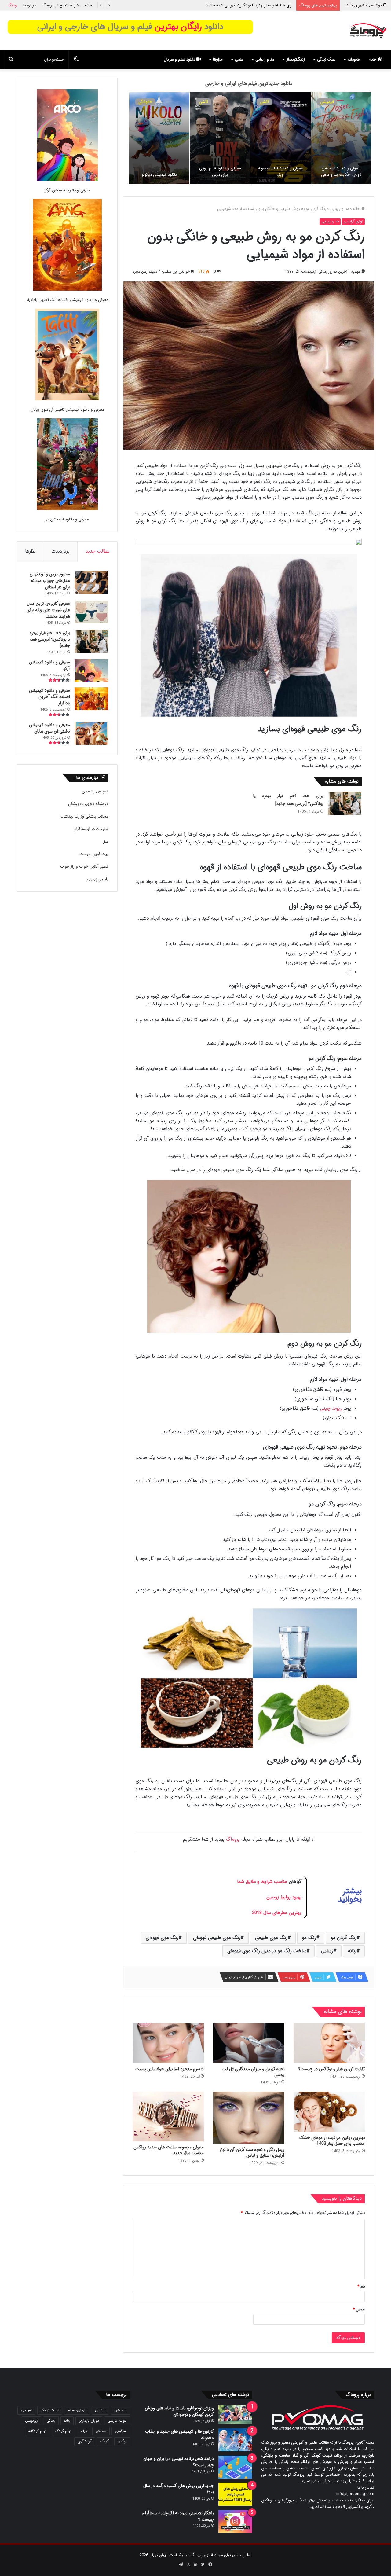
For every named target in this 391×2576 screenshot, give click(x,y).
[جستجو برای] (11, 60)
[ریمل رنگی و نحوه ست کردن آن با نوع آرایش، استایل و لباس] (248, 2118)
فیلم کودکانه (37, 2431)
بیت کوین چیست (94, 854)
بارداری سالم (77, 2410)
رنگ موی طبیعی (271, 1938)
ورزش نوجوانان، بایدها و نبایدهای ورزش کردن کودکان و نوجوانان (179, 2411)
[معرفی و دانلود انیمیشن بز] (67, 465)
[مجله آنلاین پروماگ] (368, 31)
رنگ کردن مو (344, 1938)
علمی (239, 59)
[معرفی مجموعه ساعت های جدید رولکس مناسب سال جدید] (168, 2117)
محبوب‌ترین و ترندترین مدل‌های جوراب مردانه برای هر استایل (50, 581)
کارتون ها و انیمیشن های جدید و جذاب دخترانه (179, 2435)
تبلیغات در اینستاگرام (91, 829)
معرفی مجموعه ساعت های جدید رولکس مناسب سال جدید (169, 2150)
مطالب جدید (98, 551)
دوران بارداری (89, 2421)
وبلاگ (12, 5)
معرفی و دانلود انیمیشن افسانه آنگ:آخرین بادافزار (67, 300)
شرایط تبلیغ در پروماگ (60, 5)
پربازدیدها (60, 551)
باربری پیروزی (97, 879)
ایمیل (359, 2309)
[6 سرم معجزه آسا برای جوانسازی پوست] (168, 2043)
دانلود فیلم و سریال (180, 59)
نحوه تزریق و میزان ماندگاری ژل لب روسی (253, 2072)
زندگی (51, 2421)
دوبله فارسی (117, 2421)
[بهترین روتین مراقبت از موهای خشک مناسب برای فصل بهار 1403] (329, 2112)
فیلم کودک (64, 2431)
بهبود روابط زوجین (284, 1897)
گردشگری (85, 2441)
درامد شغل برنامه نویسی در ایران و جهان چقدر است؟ (179, 2462)
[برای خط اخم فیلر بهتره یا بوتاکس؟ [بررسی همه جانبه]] (345, 803)
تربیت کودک (50, 2410)
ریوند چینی (331, 1409)
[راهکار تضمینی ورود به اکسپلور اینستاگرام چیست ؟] (235, 2521)
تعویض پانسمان (95, 791)
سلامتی (101, 2431)
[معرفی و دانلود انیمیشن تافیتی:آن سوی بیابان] (67, 356)
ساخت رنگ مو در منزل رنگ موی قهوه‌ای (267, 1951)
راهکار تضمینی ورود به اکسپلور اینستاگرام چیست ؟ (178, 2516)
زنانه (352, 1951)
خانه (88, 5)
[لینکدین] (195, 2564)
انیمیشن (327, 102)
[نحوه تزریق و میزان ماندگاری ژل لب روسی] (248, 2043)
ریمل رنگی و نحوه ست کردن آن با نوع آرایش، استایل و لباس (252, 2153)
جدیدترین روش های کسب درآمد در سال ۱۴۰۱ (179, 2489)
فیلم (84, 2431)
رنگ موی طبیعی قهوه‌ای (217, 1938)
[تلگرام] (181, 2564)
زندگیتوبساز (296, 59)
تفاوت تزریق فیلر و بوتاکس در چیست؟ (332, 2069)
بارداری (100, 2410)
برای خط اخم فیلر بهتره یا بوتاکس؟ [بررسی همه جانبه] (50, 639)
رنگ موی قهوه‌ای (162, 1938)
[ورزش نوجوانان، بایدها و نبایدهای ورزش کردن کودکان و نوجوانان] (235, 2415)
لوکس (122, 2441)
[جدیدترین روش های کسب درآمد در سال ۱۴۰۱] (235, 2494)
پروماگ (233, 1839)
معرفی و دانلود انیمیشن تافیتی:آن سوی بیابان (67, 410)
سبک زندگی (326, 59)
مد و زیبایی (265, 59)
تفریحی (26, 2410)
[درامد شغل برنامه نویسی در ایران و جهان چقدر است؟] (235, 2467)
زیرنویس (31, 2421)
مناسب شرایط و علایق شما (262, 1882)
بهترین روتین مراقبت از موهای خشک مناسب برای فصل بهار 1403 (332, 2141)
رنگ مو (309, 1938)
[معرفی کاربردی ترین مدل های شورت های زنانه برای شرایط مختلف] (91, 612)
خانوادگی (145, 102)
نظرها (30, 551)
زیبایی (327, 1951)
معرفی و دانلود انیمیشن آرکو (270, 5)
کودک (105, 2441)
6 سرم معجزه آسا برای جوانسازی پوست (170, 2069)
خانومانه (354, 59)
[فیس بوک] (210, 2564)
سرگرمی (121, 2431)
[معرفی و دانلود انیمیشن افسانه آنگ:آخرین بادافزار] (67, 246)
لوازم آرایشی (353, 221)
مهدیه (356, 272)
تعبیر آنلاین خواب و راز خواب (84, 867)
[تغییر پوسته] (76, 60)
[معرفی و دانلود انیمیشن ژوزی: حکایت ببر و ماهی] (341, 138)
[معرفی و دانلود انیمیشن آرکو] (67, 136)
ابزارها (218, 59)
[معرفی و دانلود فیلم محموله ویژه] (281, 138)
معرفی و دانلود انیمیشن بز (67, 519)
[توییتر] (203, 2564)
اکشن (264, 102)
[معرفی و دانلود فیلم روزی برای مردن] (220, 138)
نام (361, 2286)
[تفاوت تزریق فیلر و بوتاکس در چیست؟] (329, 2043)
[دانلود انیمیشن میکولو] (159, 138)
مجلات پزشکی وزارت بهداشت (84, 816)
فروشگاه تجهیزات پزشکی (88, 804)
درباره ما (29, 5)
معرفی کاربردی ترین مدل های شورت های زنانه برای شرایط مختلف (48, 610)
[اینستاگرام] (188, 2564)
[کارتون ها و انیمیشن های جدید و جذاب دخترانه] (235, 2440)
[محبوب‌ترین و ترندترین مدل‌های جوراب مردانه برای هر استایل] (91, 583)
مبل (105, 842)
